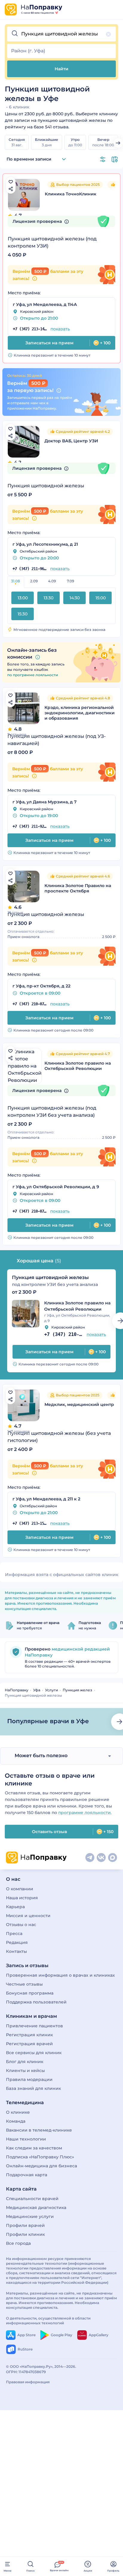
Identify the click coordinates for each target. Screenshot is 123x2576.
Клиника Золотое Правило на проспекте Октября (78, 888)
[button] (61, 34)
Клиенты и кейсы (25, 2071)
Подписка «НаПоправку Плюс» (40, 2157)
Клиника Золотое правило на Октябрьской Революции (78, 1066)
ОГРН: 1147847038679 (26, 2372)
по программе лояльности (33, 675)
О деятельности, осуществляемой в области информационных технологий (48, 2321)
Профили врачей (25, 2225)
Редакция (17, 1942)
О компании (20, 1889)
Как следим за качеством (34, 2148)
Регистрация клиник (29, 2035)
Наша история (22, 1898)
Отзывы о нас (21, 1925)
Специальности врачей (32, 2199)
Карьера (15, 1907)
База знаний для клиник (33, 2088)
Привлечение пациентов (34, 2026)
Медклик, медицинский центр (79, 1404)
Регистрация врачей (29, 2044)
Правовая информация (28, 2382)
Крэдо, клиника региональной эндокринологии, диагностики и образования (80, 713)
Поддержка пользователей (36, 2002)
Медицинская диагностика (36, 2208)
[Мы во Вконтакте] (101, 1858)
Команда (16, 2121)
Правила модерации (29, 2079)
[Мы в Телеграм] (90, 1858)
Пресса (14, 1933)
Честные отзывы (24, 1984)
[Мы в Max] (113, 1858)
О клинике (18, 2112)
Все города (18, 2243)
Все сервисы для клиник (34, 2053)
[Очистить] (108, 34)
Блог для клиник (25, 2062)
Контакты (16, 1951)
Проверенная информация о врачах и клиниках (60, 1975)
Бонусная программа (30, 1993)
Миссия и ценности (28, 1916)
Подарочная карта (27, 2175)
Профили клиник (25, 2234)
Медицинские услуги (30, 2216)
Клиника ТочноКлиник (71, 194)
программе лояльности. (85, 1813)
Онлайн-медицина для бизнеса (41, 2166)
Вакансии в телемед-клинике (39, 2130)
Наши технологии (26, 2139)
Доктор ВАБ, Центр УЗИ (71, 441)
